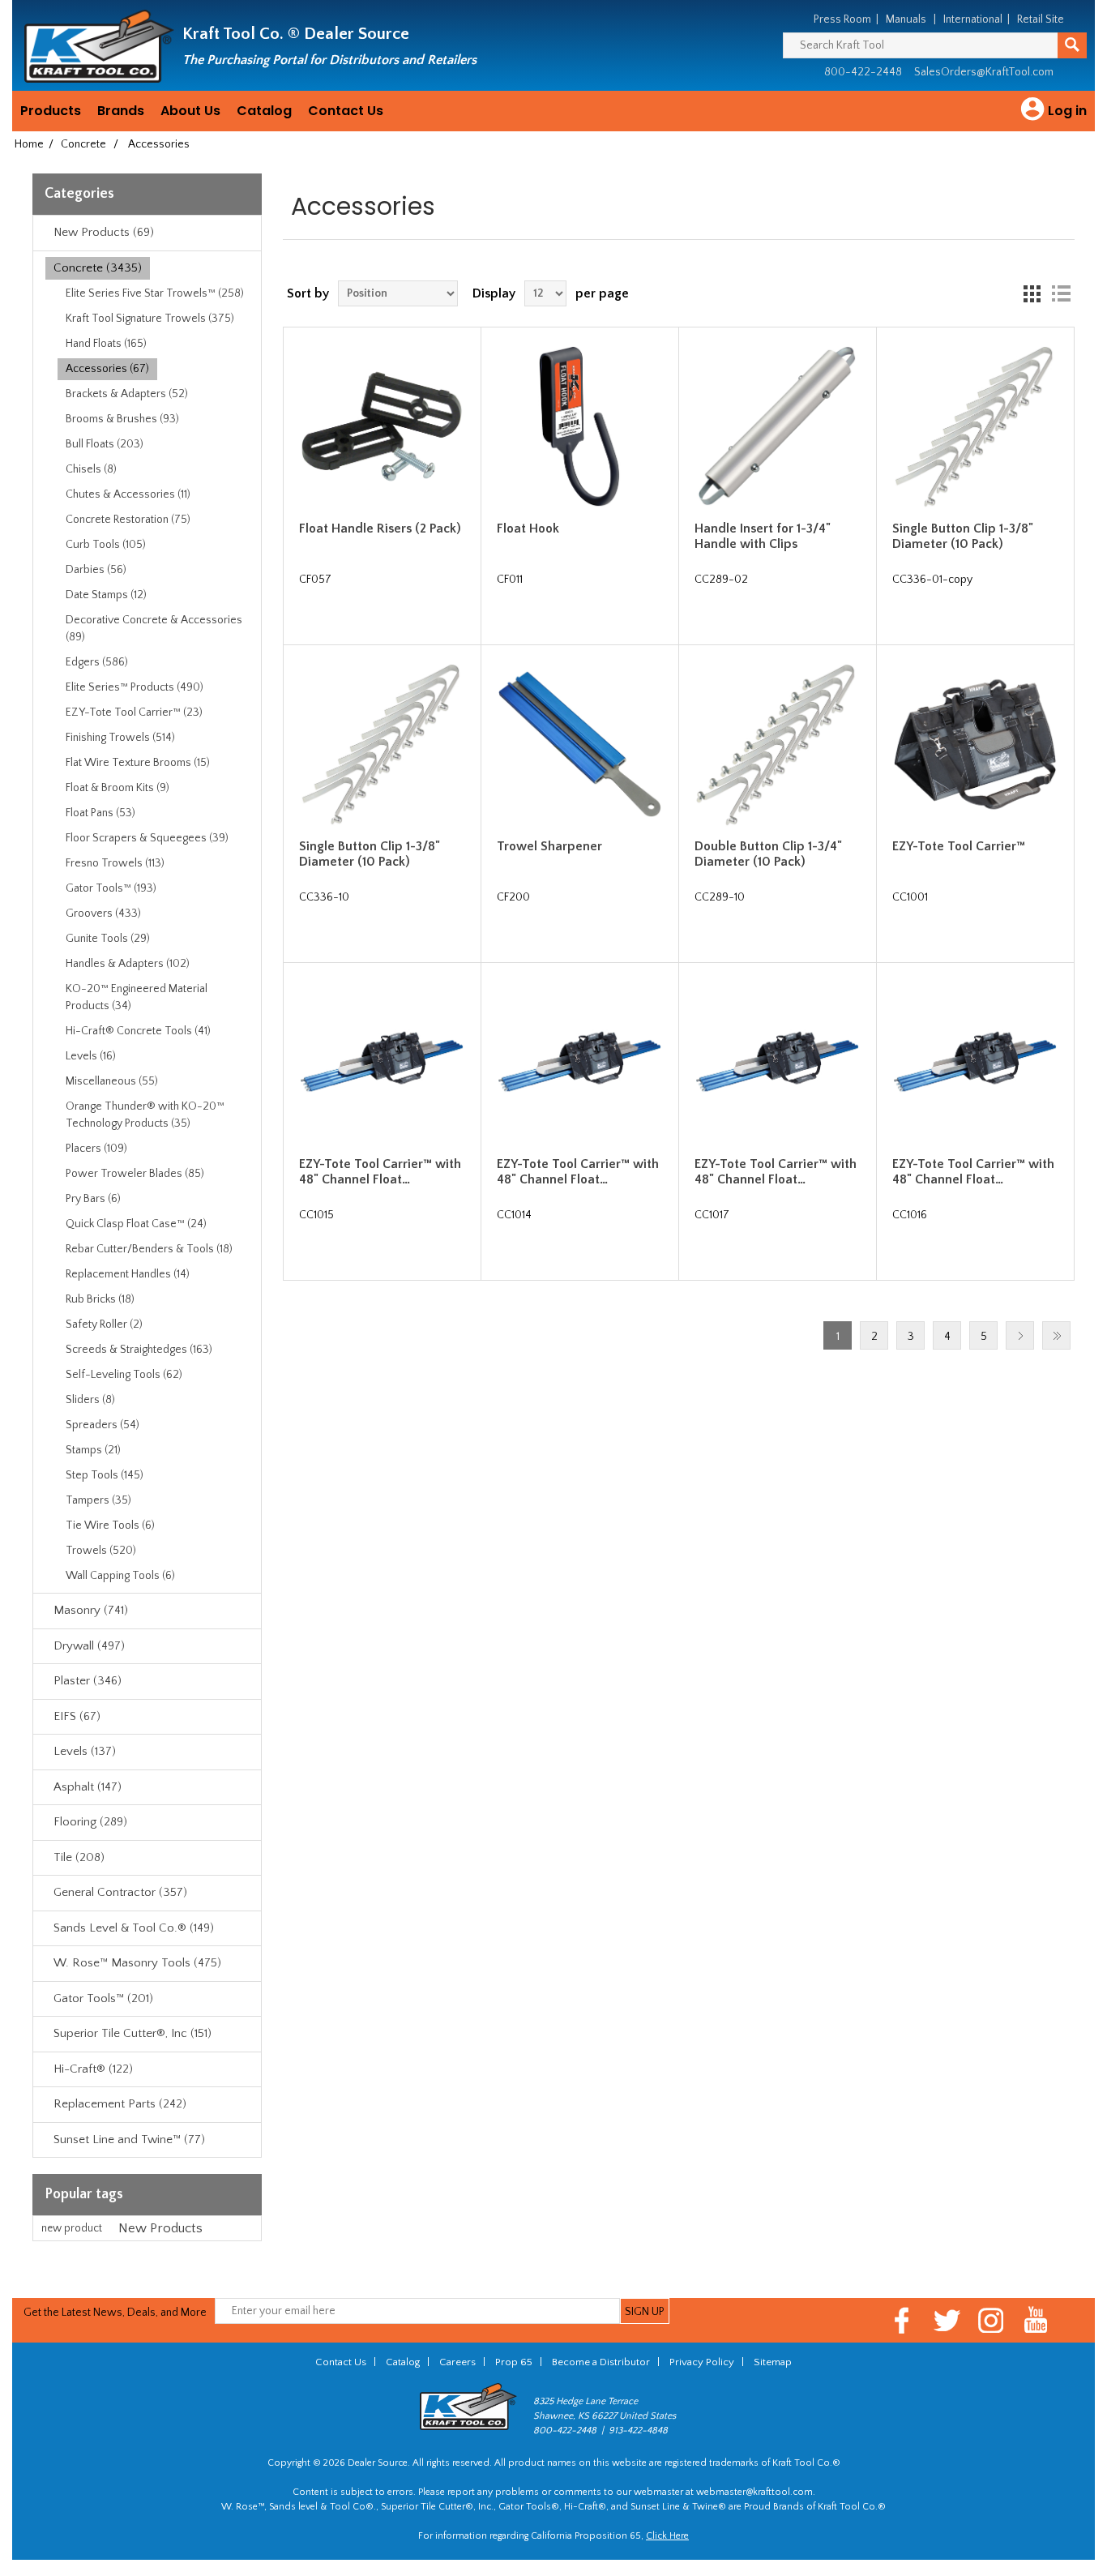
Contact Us (346, 111)
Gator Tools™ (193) (111, 888)
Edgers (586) (97, 662)
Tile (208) (79, 1857)
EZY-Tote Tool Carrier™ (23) (134, 712)
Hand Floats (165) (106, 344)
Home (29, 144)
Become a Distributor (601, 2362)
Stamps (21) (93, 1450)
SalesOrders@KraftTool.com (984, 72)
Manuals (906, 19)
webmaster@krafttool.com (754, 2492)
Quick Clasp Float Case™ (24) (136, 1224)
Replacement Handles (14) (128, 1274)
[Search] (1072, 45)
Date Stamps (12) (106, 595)
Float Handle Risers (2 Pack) (380, 528)
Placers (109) (96, 1149)
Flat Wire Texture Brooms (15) (138, 763)
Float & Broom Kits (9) (118, 788)
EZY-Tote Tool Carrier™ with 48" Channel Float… (380, 1172)
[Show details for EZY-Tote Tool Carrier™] (975, 744)
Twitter (947, 2320)
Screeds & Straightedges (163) (139, 1350)
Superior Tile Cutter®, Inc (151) (132, 2033)
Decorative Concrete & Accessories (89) (154, 629)
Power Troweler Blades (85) (135, 1174)
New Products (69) (104, 232)
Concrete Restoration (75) (128, 520)
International (973, 19)
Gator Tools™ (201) (103, 1998)
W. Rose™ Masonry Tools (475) (137, 1963)
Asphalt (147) (88, 1787)
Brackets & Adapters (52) (127, 394)
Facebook (902, 2320)
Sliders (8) (90, 1400)
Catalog (264, 111)
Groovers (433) (103, 914)
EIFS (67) (77, 1716)
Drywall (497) (89, 1646)
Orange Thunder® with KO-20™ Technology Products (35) (145, 1115)
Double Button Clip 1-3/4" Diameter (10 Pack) (768, 854)
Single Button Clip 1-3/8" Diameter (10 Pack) (963, 536)
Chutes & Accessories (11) (128, 494)
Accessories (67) (107, 369)
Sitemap (773, 2362)
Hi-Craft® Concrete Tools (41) (138, 1031)
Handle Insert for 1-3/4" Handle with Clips (763, 536)
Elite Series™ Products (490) (135, 687)
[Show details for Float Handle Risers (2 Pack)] (382, 426)
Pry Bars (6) (93, 1199)
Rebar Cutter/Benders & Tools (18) (149, 1249)
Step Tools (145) (105, 1475)
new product (72, 2228)
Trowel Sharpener (549, 846)
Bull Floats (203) (105, 444)
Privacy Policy (702, 2362)
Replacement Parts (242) (120, 2104)
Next (1020, 1335)
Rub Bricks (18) (100, 1299)
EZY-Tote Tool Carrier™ (959, 846)
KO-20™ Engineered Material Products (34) (137, 997)
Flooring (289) (90, 1822)
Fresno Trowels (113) (115, 863)
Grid (1032, 293)
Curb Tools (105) (106, 545)
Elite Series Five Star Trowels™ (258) (155, 293)
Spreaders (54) (103, 1425)
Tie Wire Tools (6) (110, 1525)
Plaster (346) (88, 1681)
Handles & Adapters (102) (128, 964)
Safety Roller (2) (104, 1324)
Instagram (992, 2320)
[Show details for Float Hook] (579, 426)
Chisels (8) (91, 469)
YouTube (1036, 2320)
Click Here (667, 2536)
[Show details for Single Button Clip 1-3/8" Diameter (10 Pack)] (975, 426)
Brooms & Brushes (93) (122, 419)
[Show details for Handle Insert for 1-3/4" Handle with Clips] (777, 426)
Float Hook (528, 528)
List (1061, 293)
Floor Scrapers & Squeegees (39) (147, 838)
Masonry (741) (91, 1610)
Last (1056, 1335)
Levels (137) (85, 1751)
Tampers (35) (98, 1500)
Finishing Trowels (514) (120, 738)
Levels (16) (91, 1056)
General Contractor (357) (120, 1892)
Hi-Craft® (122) (93, 2069)
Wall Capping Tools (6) (120, 1576)
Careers (457, 2362)
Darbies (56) (96, 570)
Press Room (842, 19)
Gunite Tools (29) (108, 939)
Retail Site (1041, 19)
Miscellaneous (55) (112, 1081)
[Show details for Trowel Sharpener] (579, 744)
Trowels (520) (101, 1551)
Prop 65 (514, 2362)
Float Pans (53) (100, 813)
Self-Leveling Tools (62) (124, 1375)
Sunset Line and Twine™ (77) (129, 2140)
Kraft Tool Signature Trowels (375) (150, 319)
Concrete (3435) (98, 268)
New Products (160, 2228)
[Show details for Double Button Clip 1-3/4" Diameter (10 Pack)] (777, 744)
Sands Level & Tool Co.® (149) (134, 1928)
